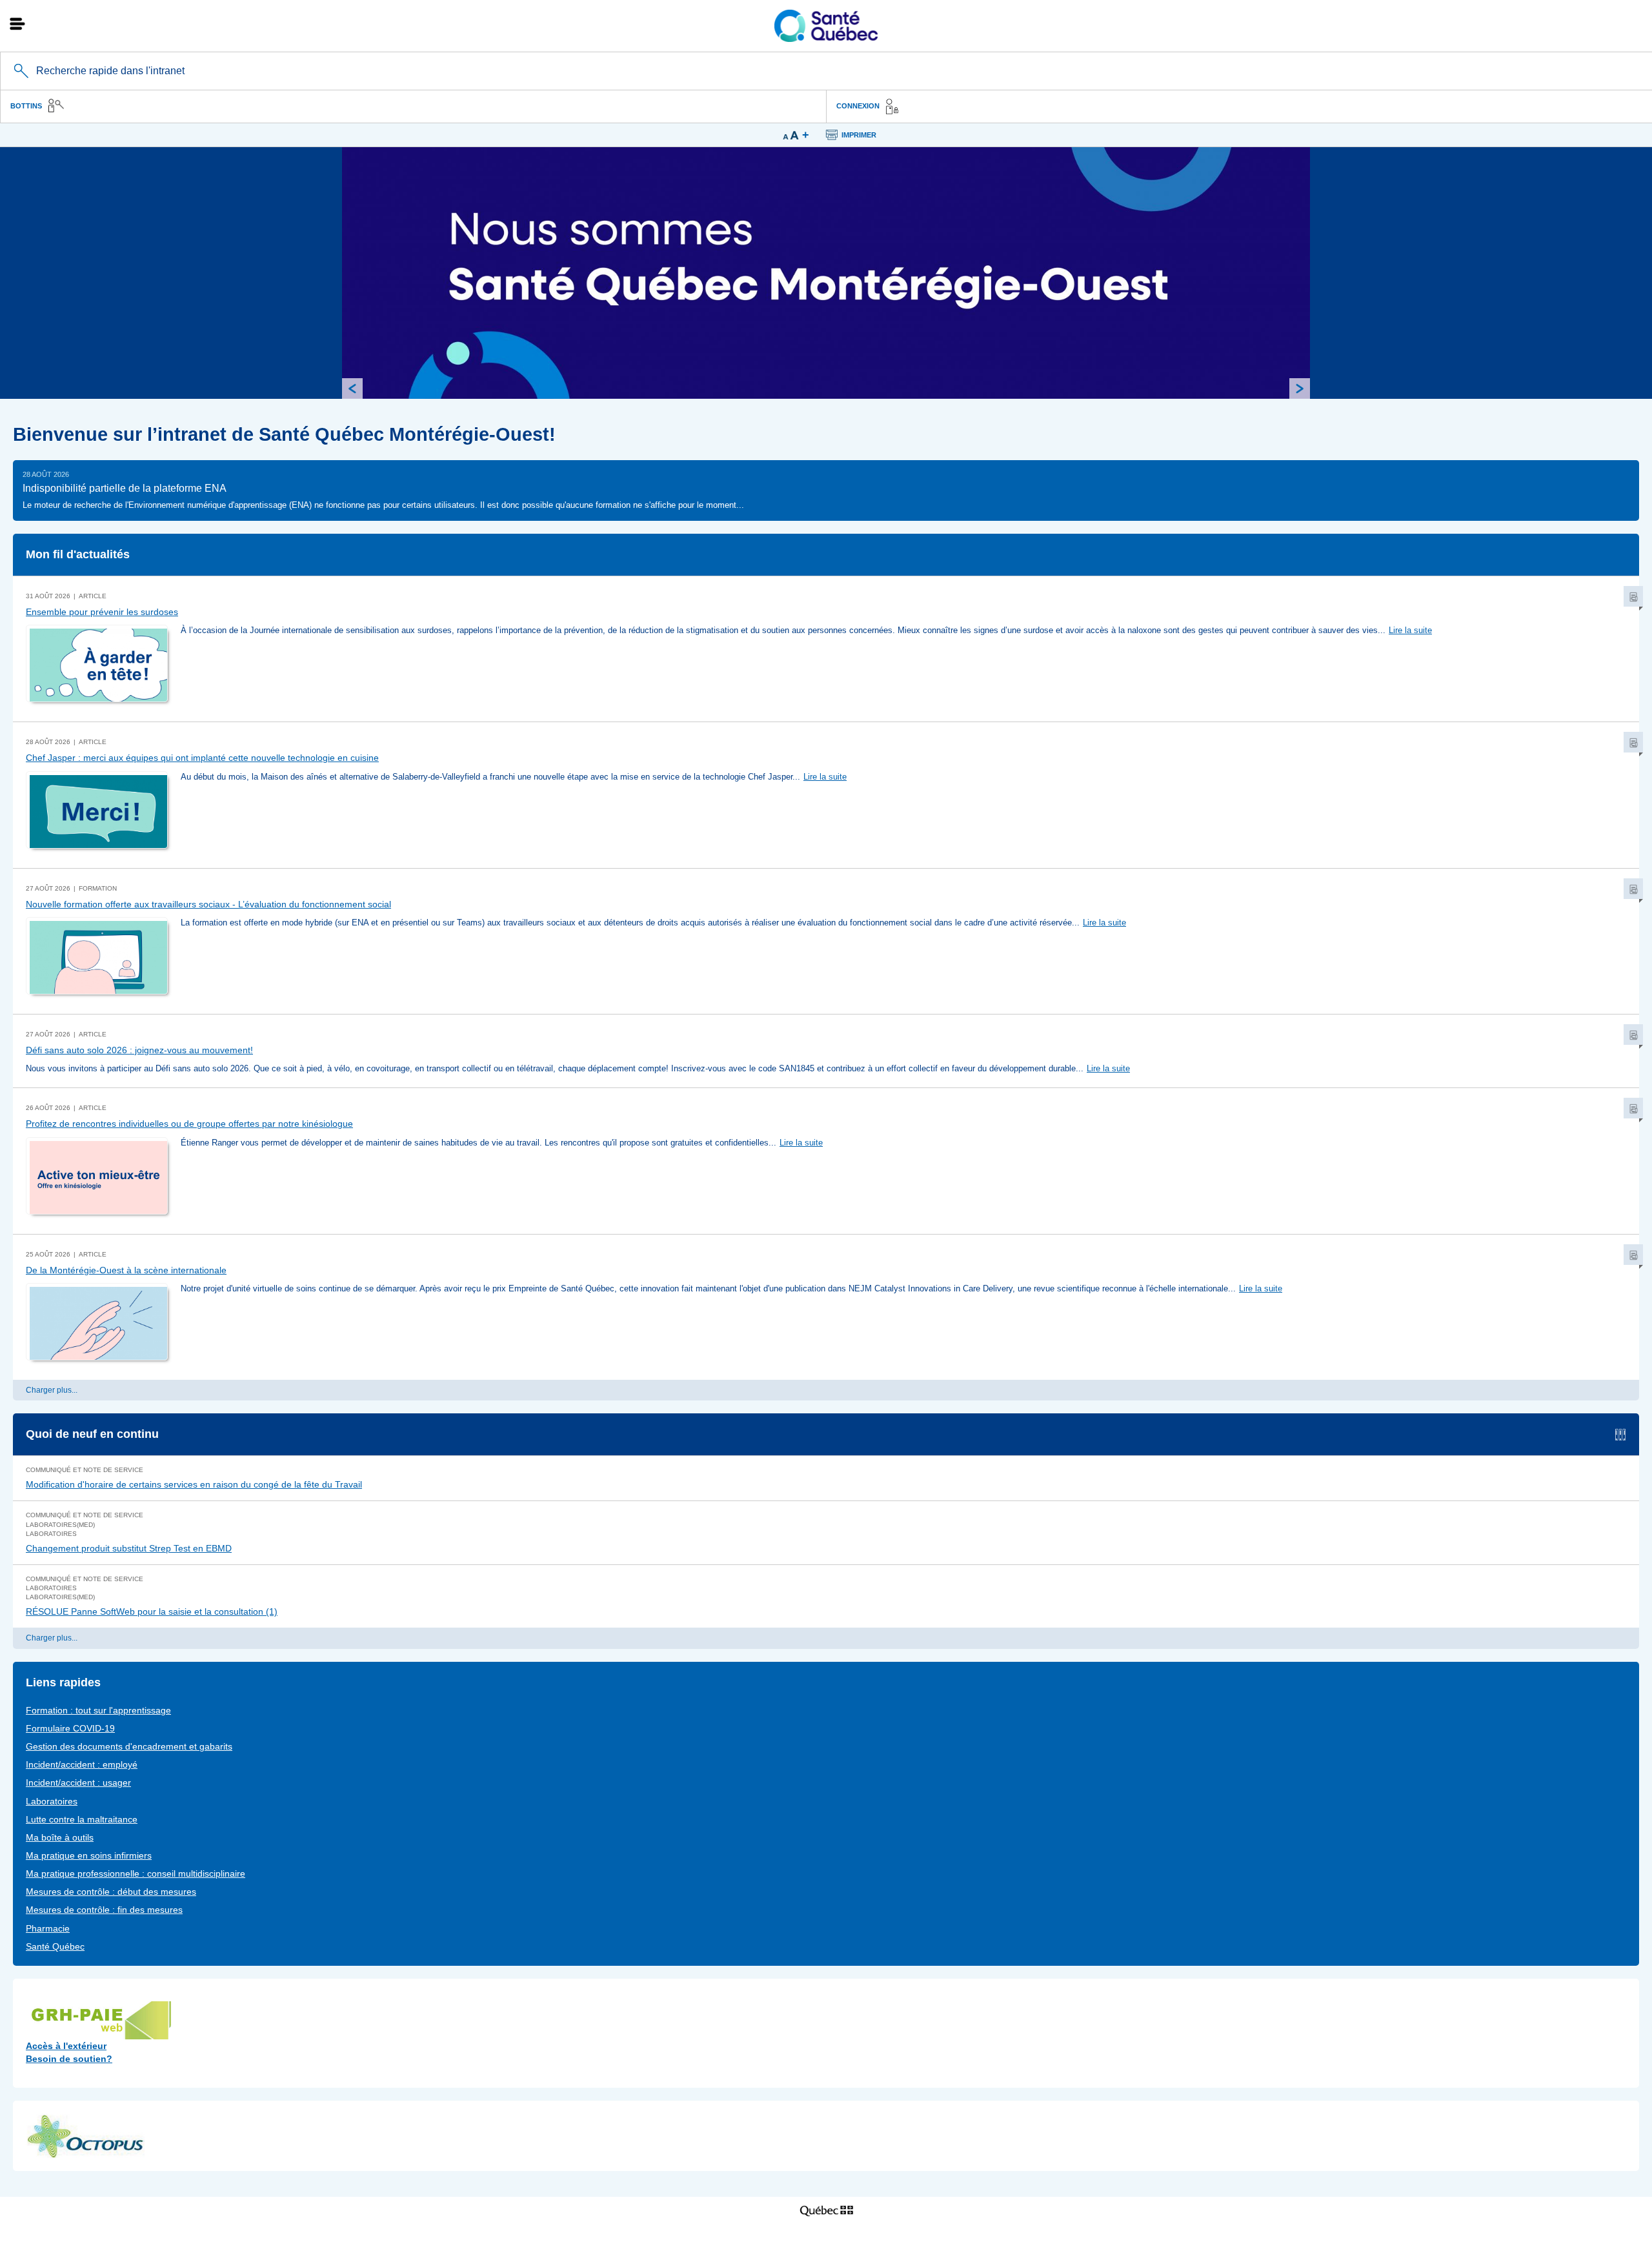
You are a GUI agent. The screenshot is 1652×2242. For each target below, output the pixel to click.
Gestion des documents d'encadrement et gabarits (129, 1746)
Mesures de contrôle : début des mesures (111, 1892)
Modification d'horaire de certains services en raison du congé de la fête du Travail (194, 1484)
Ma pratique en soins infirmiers (89, 1855)
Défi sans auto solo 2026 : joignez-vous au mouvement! (139, 1050)
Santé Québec (55, 1946)
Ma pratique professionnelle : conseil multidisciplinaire (136, 1873)
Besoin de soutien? (69, 2059)
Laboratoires (52, 1801)
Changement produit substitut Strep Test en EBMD (129, 1548)
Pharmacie (48, 1928)
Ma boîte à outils (60, 1837)
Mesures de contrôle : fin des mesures (104, 1910)
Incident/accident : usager (78, 1782)
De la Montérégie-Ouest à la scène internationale (126, 1270)
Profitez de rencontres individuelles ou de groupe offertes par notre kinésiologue (189, 1124)
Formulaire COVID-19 (70, 1728)
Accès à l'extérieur (66, 2046)
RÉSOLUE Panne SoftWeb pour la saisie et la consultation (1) (152, 1611)
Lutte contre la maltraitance (82, 1819)
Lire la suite (1410, 630)
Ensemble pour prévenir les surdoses (102, 612)
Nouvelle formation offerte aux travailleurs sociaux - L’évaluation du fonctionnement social (208, 904)
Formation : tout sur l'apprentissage (98, 1710)
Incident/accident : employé (82, 1764)
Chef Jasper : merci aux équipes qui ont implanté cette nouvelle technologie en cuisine (202, 758)
